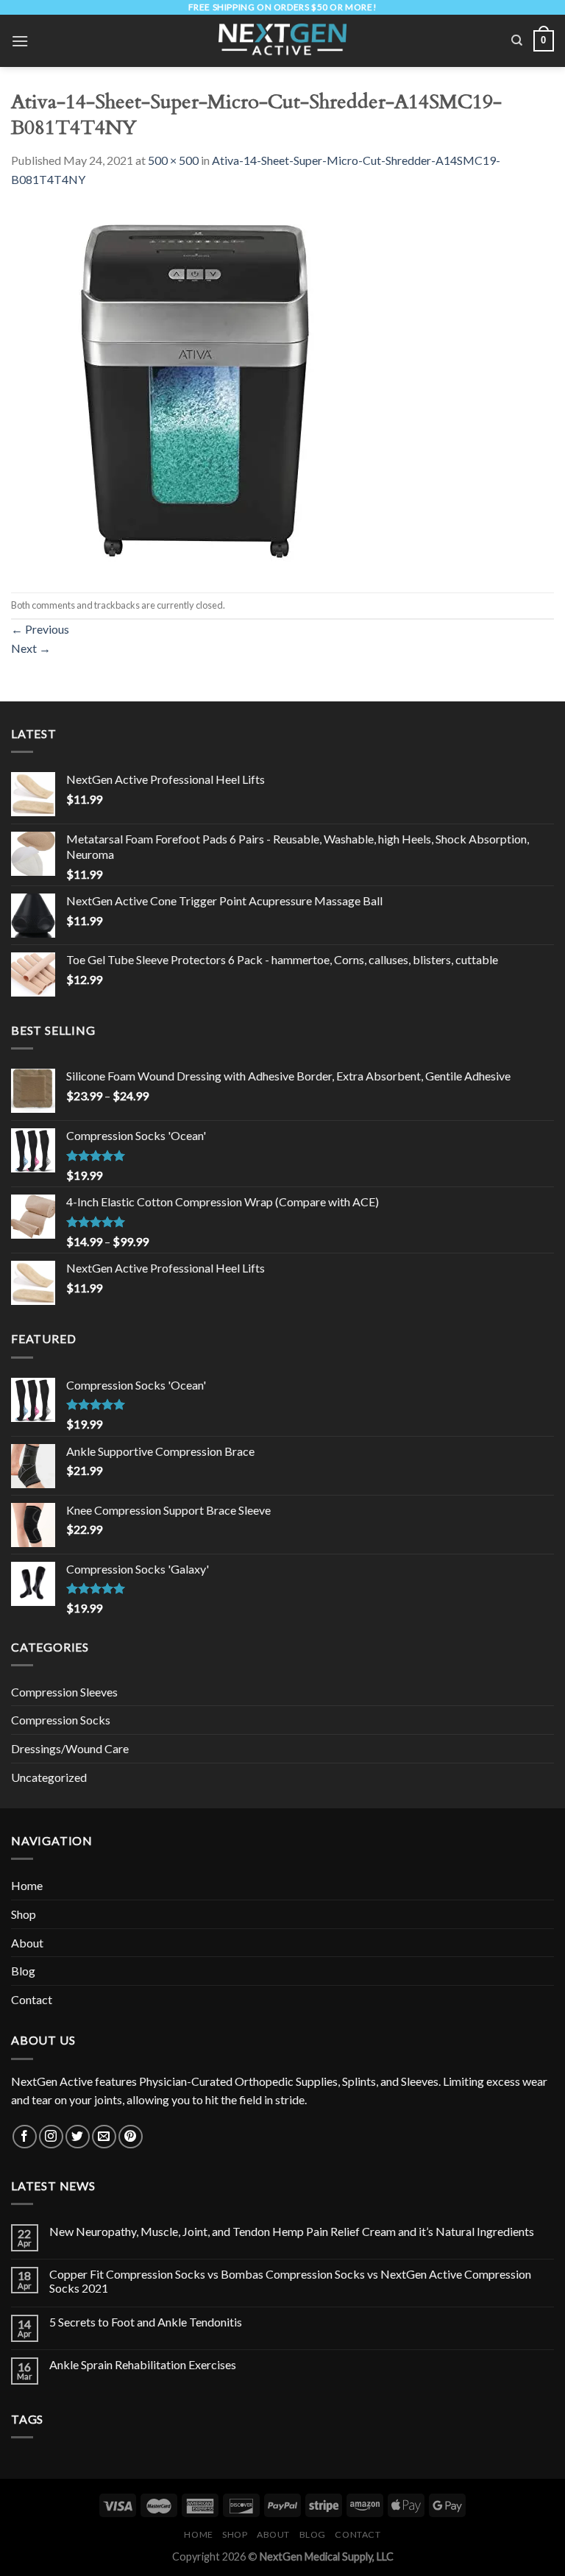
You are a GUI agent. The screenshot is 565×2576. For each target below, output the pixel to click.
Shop (24, 1914)
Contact (32, 1999)
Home (27, 1885)
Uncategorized (49, 1777)
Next (31, 648)
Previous (40, 629)
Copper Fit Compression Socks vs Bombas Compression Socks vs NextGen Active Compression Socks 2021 (290, 2281)
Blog (23, 1971)
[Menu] (20, 41)
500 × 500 (173, 160)
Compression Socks (61, 1720)
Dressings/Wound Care (70, 1748)
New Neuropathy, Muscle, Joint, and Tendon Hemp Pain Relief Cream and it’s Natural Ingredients (292, 2231)
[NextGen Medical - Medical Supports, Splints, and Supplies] (283, 41)
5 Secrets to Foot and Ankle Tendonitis (146, 2322)
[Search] (517, 40)
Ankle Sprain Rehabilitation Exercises (143, 2364)
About (27, 1943)
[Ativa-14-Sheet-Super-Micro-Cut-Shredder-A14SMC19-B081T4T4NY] (195, 389)
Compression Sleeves (64, 1692)
